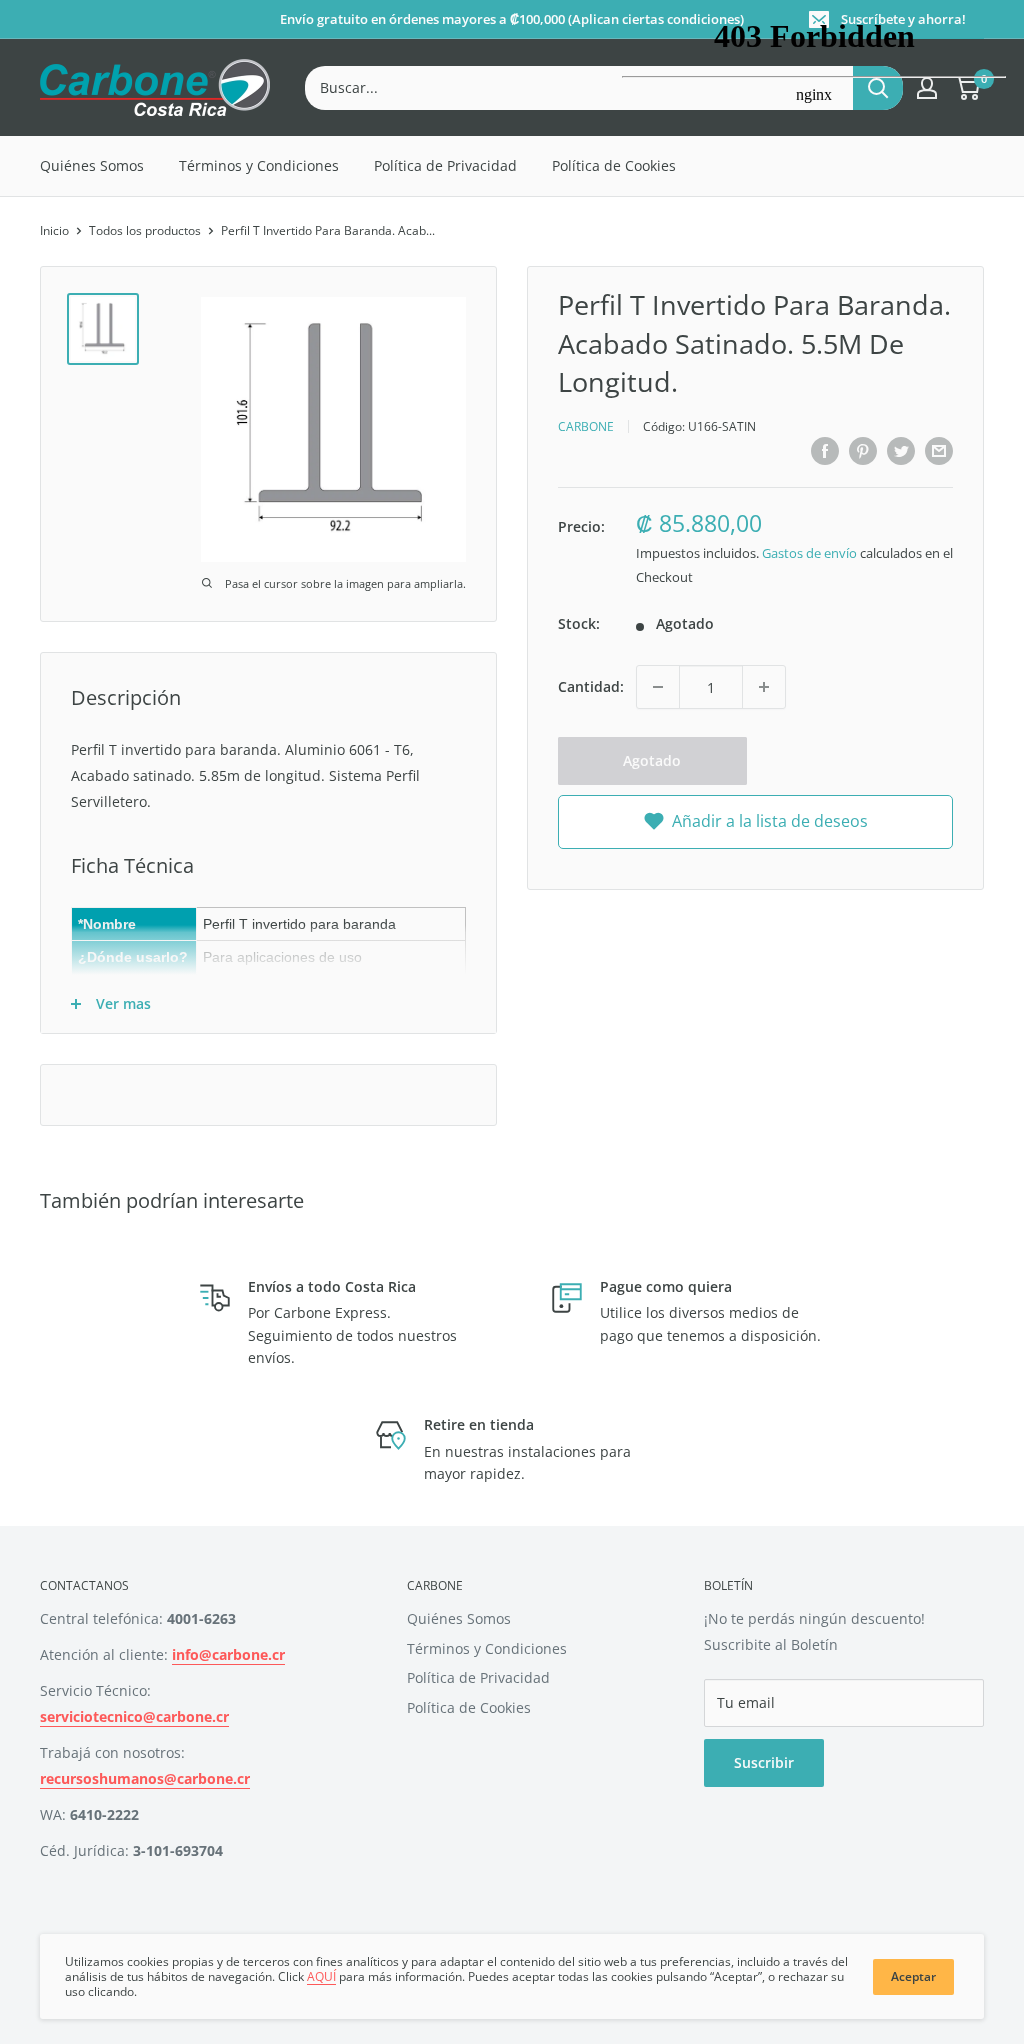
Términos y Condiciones (259, 165)
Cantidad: (591, 686)
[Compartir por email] (939, 451)
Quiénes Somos (92, 165)
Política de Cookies (469, 1707)
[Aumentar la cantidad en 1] (764, 687)
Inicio (54, 230)
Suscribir (764, 1762)
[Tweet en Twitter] (901, 451)
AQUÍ (321, 1976)
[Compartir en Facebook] (825, 451)
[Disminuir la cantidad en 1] (658, 687)
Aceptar (913, 1976)
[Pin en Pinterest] (863, 451)
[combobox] (579, 88)
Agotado (652, 760)
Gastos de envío (809, 553)
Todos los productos (145, 230)
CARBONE (586, 426)
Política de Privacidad (445, 165)
